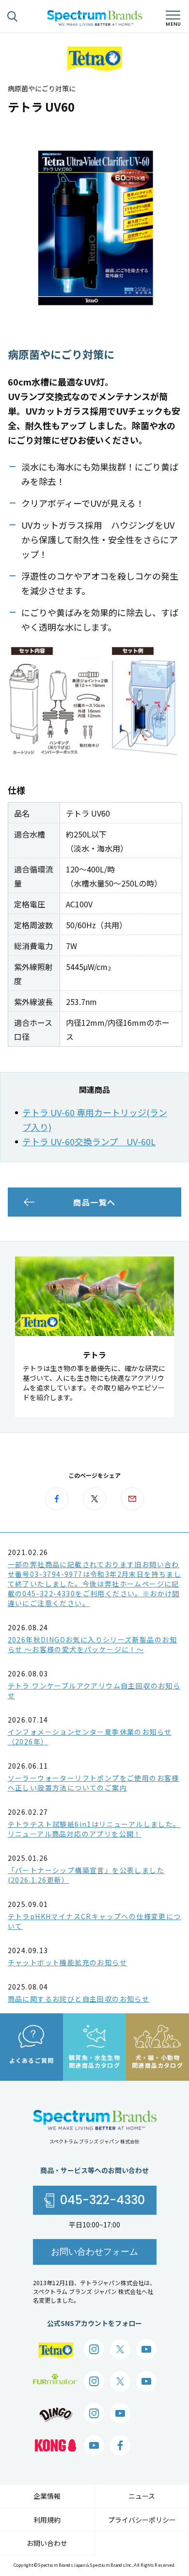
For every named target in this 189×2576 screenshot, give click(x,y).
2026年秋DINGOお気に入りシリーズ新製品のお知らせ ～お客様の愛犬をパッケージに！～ (92, 1644)
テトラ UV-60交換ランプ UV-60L (89, 1141)
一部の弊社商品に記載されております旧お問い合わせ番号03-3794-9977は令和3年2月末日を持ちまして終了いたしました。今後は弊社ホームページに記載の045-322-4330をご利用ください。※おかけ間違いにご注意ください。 (95, 1584)
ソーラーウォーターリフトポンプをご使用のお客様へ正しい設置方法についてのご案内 (94, 1783)
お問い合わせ (47, 2543)
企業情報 (47, 2496)
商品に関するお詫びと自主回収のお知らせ (79, 1999)
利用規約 (47, 2520)
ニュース (142, 2496)
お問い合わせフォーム (94, 2251)
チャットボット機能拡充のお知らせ (67, 1962)
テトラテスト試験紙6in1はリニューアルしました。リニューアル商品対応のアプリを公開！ (94, 1829)
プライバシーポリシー (142, 2520)
